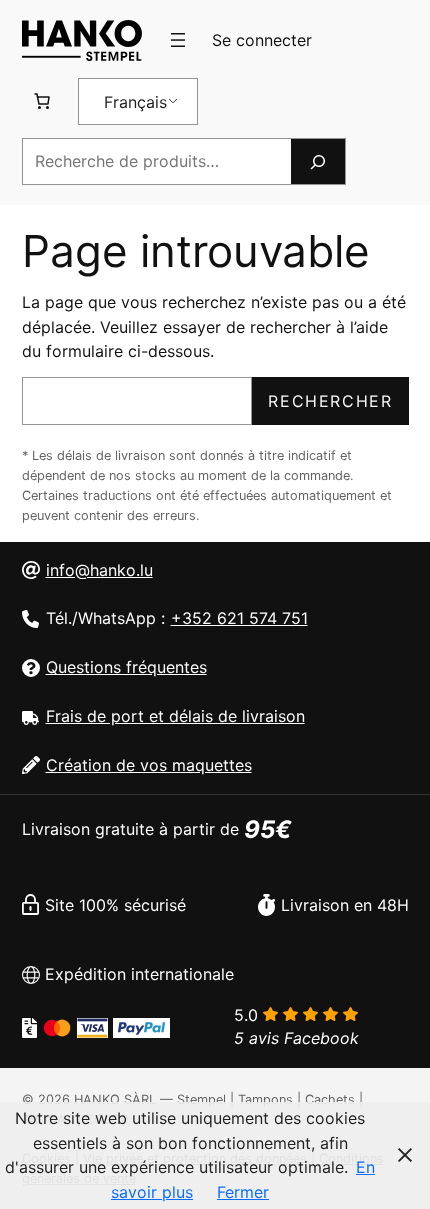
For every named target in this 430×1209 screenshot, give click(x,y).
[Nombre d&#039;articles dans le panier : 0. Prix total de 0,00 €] (42, 101)
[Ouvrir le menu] (178, 40)
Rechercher (330, 401)
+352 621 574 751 (239, 618)
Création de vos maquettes (149, 765)
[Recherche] (318, 161)
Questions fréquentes (126, 667)
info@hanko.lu (99, 570)
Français (135, 102)
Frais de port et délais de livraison (175, 716)
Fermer (243, 1192)
